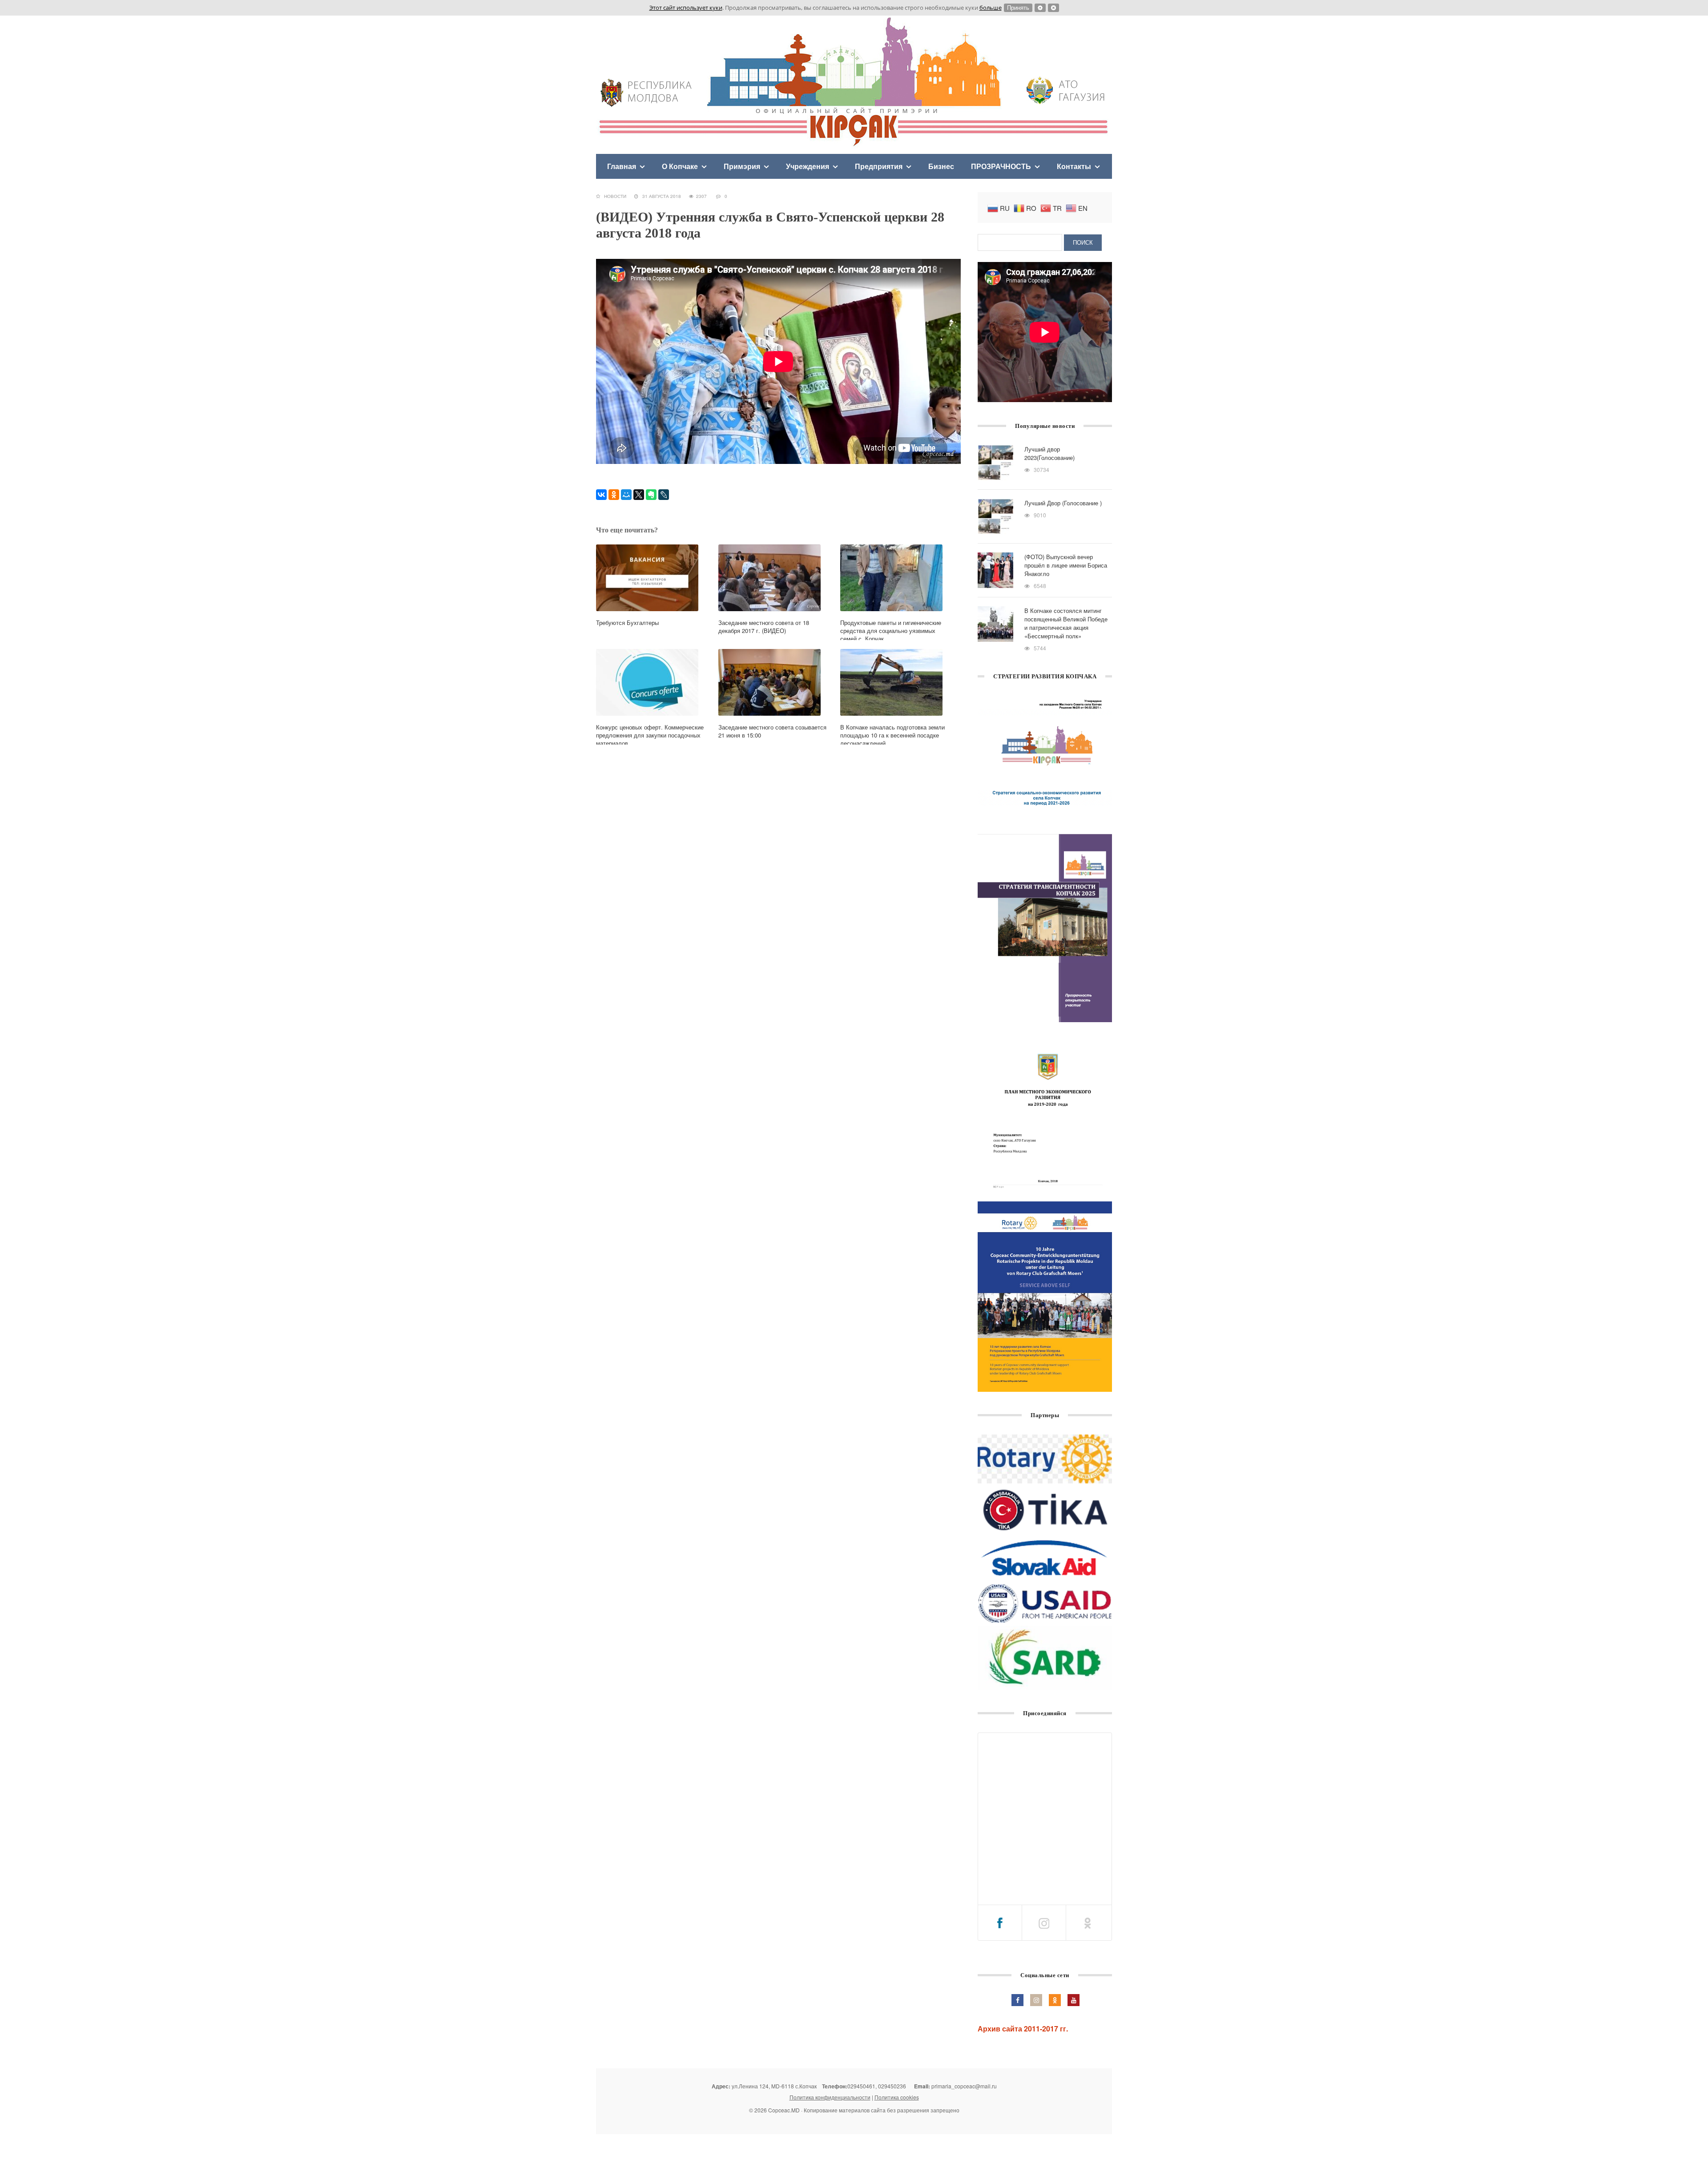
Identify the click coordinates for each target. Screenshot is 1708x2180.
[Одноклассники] (614, 495)
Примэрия (742, 166)
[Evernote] (651, 495)
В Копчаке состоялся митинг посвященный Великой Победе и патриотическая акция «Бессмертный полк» (1066, 623)
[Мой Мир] (626, 495)
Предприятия (879, 166)
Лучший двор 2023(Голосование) (1049, 453)
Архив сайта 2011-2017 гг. (1023, 2029)
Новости (615, 196)
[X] (639, 495)
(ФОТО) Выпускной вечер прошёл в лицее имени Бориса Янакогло (1066, 565)
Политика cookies (897, 2097)
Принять (1018, 8)
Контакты (1074, 166)
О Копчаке (680, 166)
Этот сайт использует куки (686, 8)
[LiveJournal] (664, 495)
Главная (622, 166)
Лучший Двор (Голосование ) (1063, 503)
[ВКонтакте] (601, 495)
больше (991, 8)
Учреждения (808, 166)
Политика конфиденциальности (830, 2097)
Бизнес (941, 166)
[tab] (1000, 1923)
